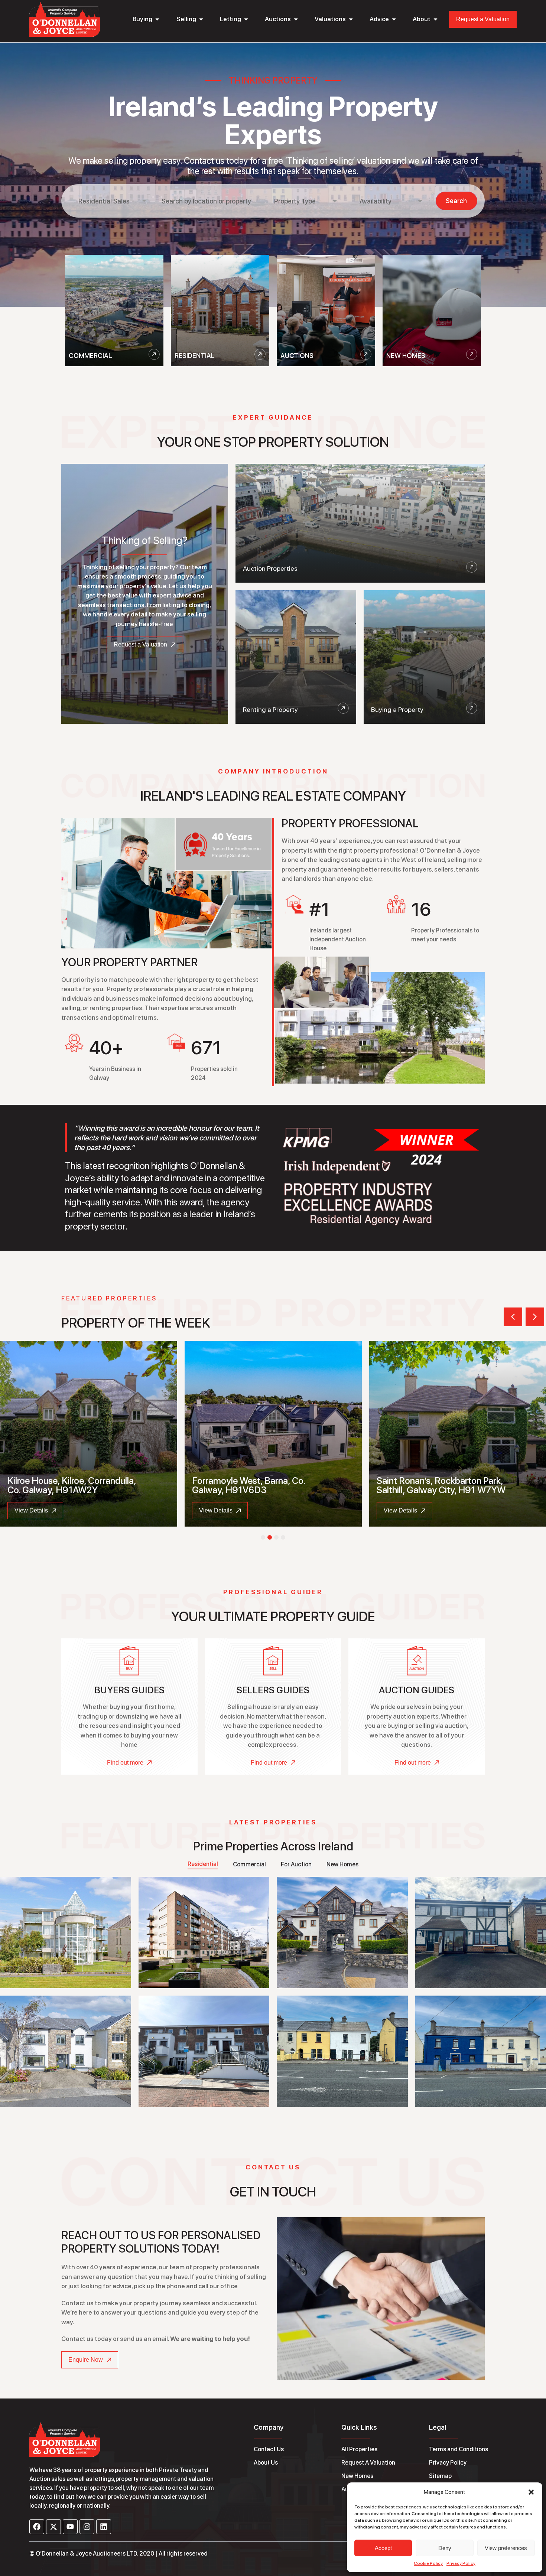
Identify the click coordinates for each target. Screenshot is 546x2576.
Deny (445, 2548)
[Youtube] (70, 2527)
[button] (531, 2492)
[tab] (203, 1865)
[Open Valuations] (351, 19)
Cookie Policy (428, 2563)
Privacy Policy (461, 2563)
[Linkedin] (104, 2527)
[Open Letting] (246, 19)
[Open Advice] (394, 19)
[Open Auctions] (296, 19)
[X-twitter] (53, 2527)
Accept (383, 2548)
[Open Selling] (201, 19)
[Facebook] (37, 2527)
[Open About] (435, 19)
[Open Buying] (157, 19)
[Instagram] (87, 2527)
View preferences (506, 2548)
